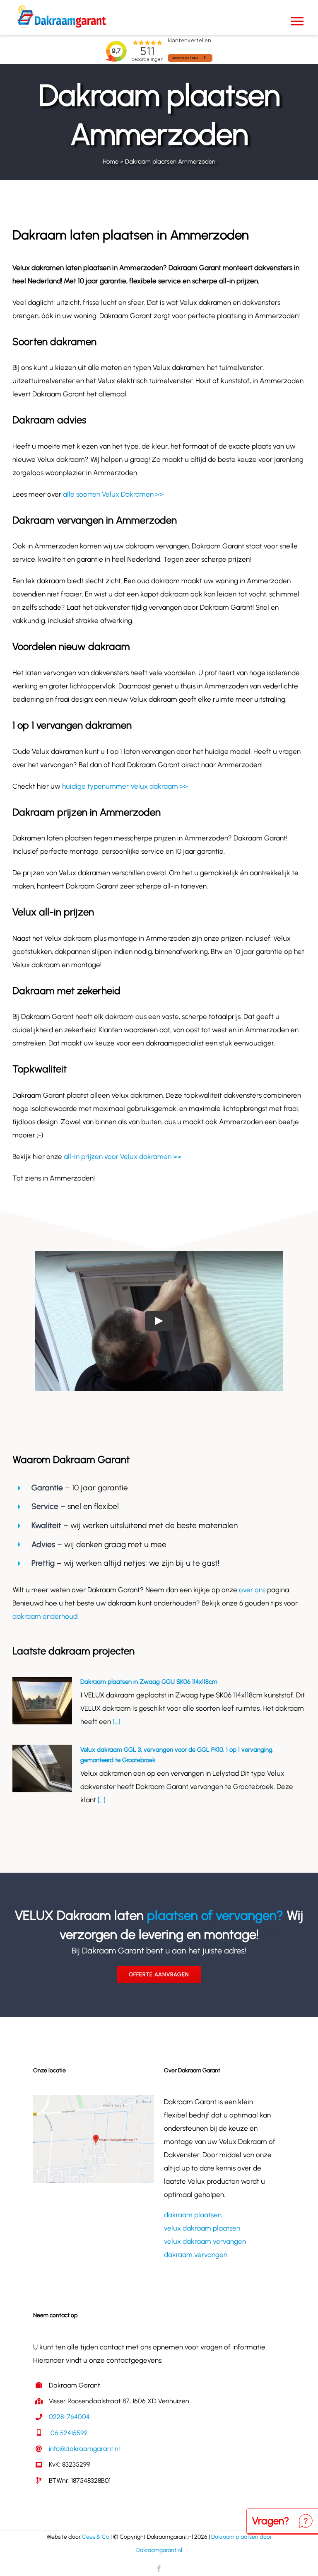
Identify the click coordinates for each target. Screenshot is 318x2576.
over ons (252, 1590)
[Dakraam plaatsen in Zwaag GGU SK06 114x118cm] (42, 1701)
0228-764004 (69, 2417)
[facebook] (159, 2569)
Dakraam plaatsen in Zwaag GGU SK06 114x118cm (149, 1682)
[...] (116, 1721)
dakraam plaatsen (193, 2215)
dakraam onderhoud (45, 1616)
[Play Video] (159, 1321)
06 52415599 (68, 2433)
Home (111, 162)
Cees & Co (96, 2537)
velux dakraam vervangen (205, 2241)
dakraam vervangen (196, 2255)
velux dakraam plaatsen (202, 2228)
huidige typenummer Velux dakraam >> (125, 786)
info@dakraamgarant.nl (84, 2449)
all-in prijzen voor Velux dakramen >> (123, 1156)
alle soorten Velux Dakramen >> (113, 494)
